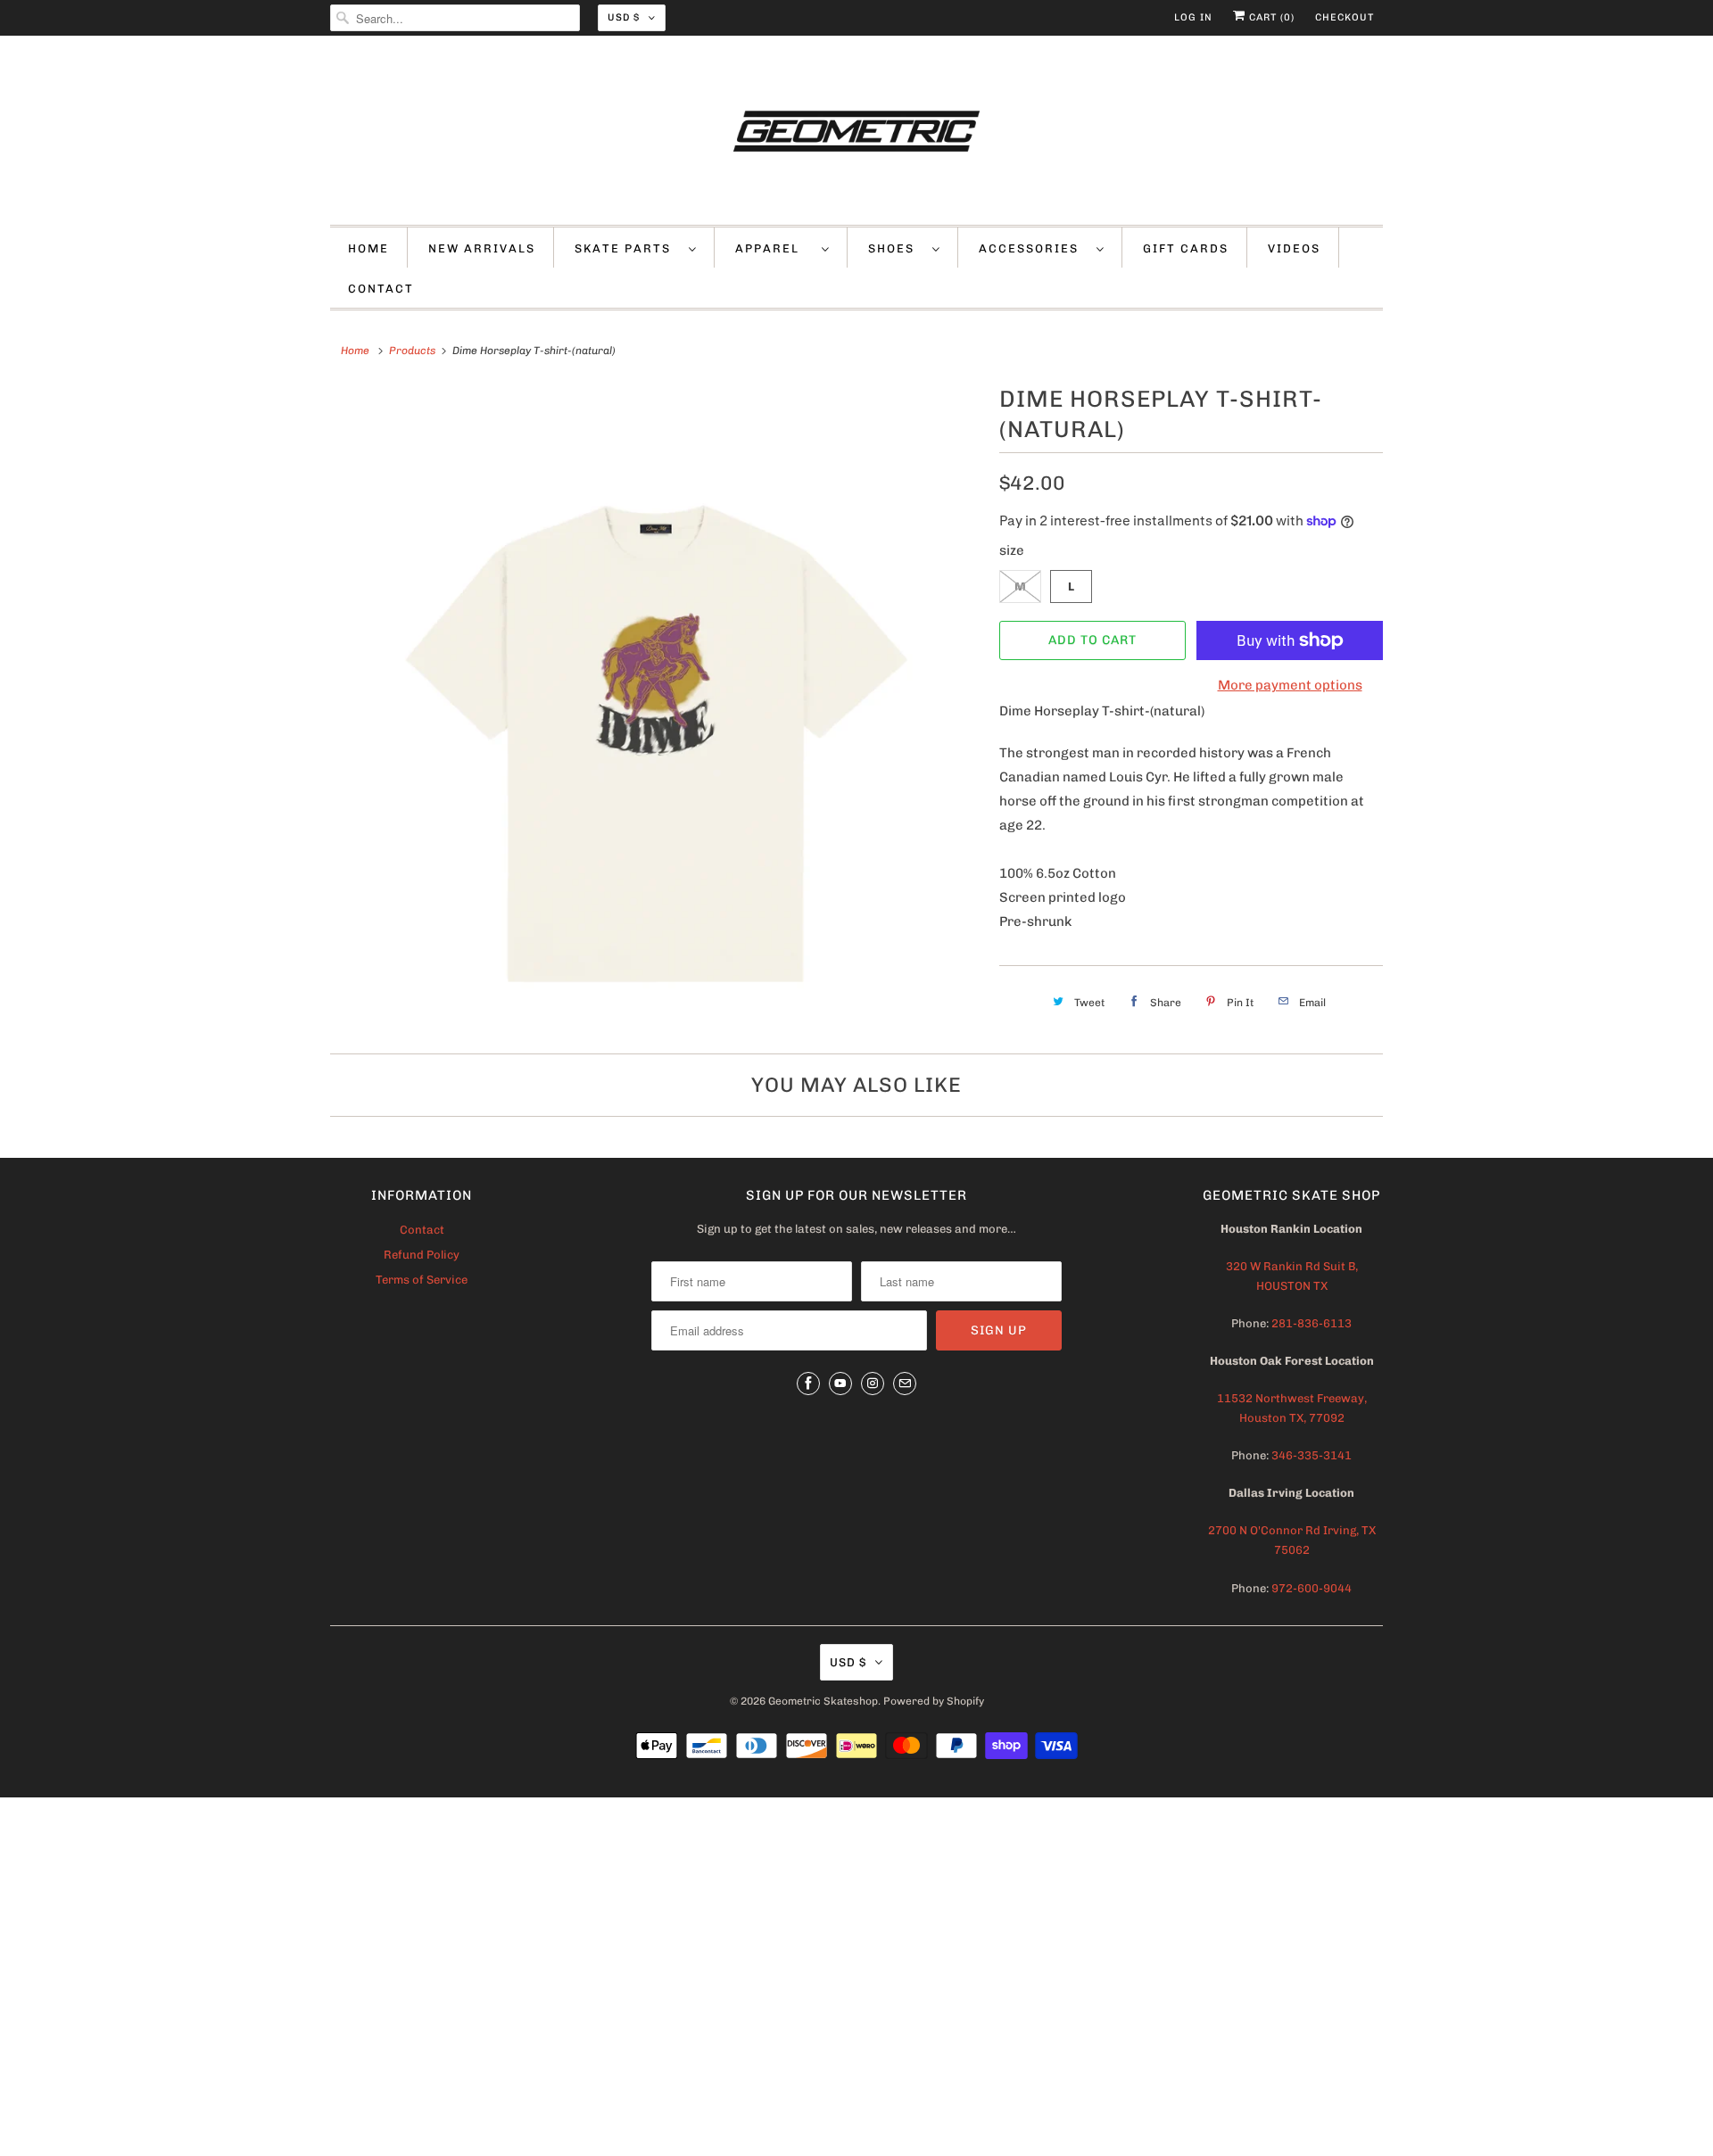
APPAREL (774, 248)
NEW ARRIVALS (482, 248)
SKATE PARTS (627, 248)
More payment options (1290, 685)
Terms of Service (422, 1280)
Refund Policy (422, 1255)
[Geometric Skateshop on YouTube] (840, 1384)
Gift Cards (1186, 248)
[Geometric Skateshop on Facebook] (808, 1384)
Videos (1294, 248)
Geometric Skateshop (823, 1701)
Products (412, 351)
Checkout (1345, 17)
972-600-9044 (1312, 1588)
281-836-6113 (1310, 1323)
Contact (422, 1230)
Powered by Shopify (934, 1701)
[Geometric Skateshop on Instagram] (873, 1384)
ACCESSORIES (1033, 248)
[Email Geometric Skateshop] (905, 1384)
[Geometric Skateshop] (856, 135)
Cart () (1270, 17)
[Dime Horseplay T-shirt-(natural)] (656, 706)
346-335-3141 (1312, 1455)
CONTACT (381, 289)
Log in (1193, 17)
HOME (368, 248)
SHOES (896, 248)
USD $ (624, 17)
